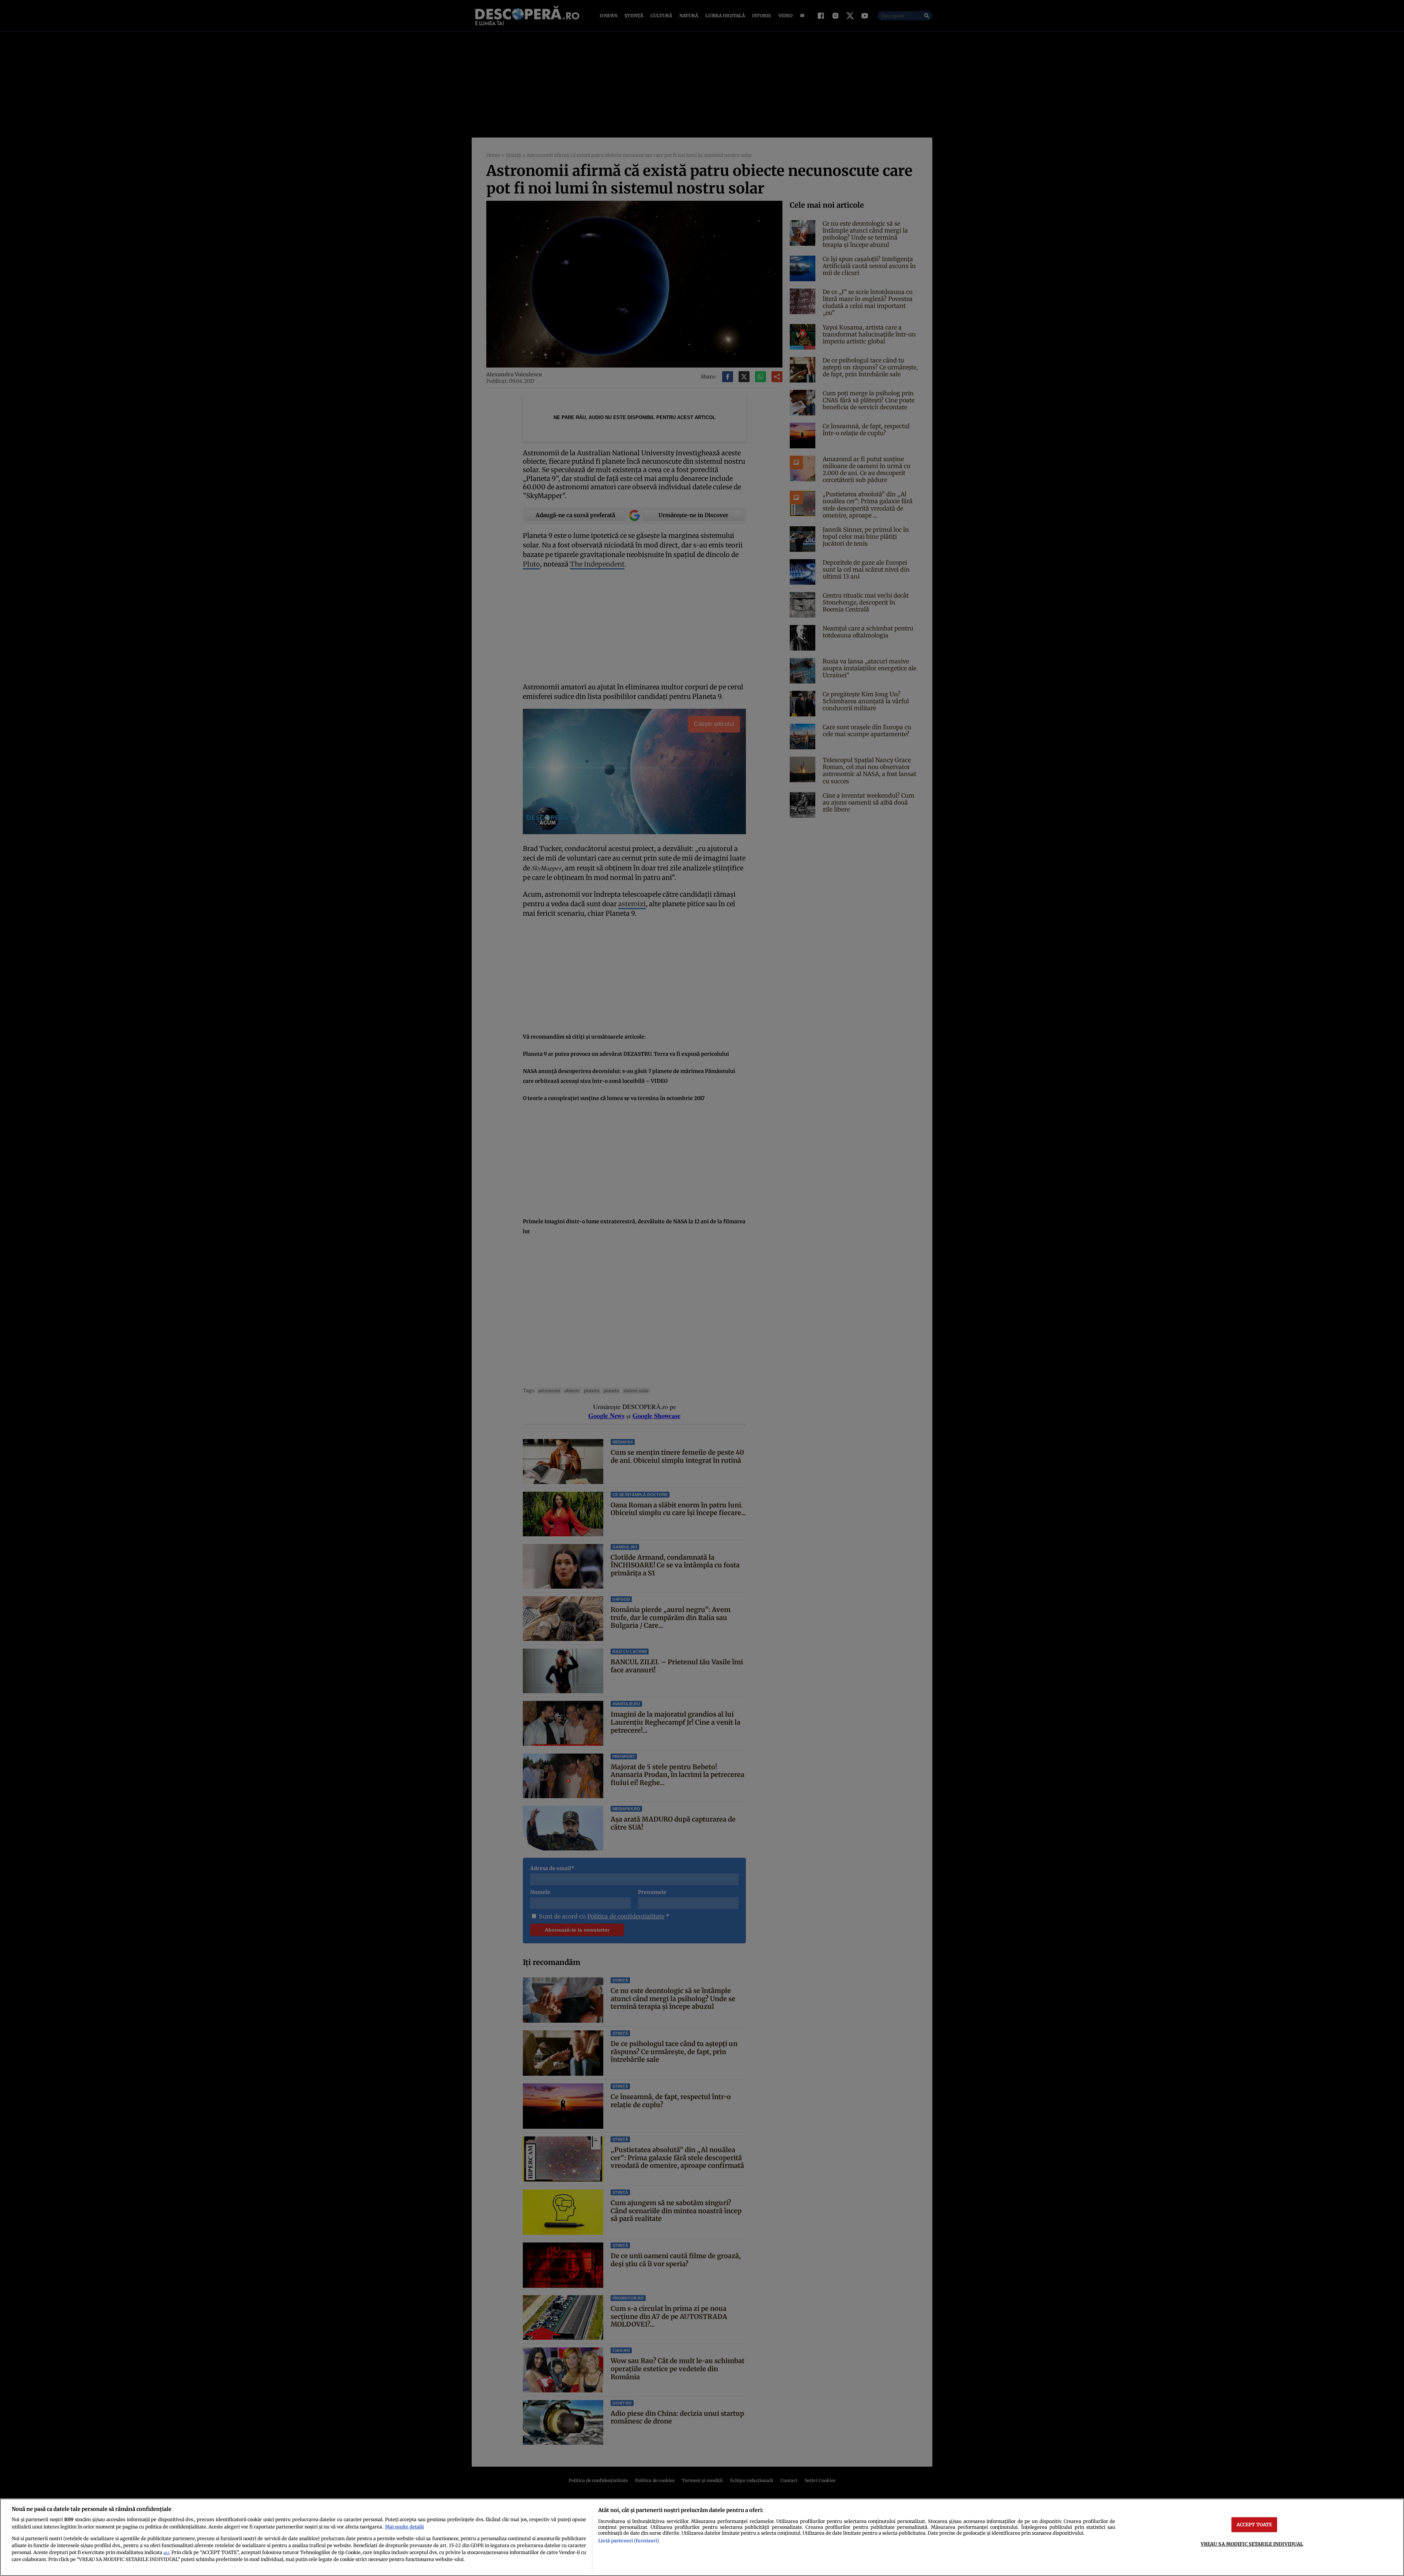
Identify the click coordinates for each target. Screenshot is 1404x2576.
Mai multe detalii (404, 2527)
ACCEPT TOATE (1254, 2524)
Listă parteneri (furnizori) (629, 2541)
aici (166, 2553)
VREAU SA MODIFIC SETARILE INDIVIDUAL (1252, 2544)
